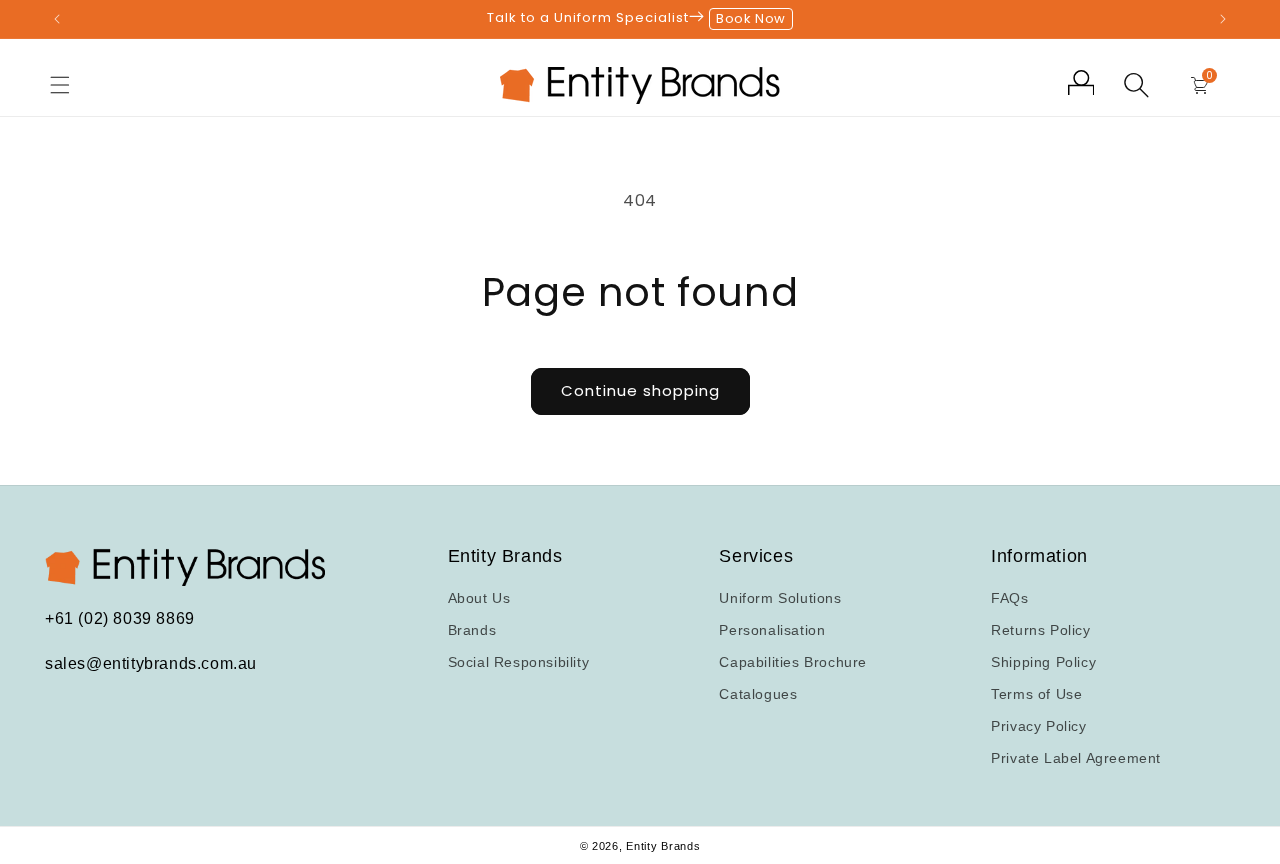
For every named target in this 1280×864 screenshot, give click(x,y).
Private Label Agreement (1076, 758)
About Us (479, 598)
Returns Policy (1040, 630)
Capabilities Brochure (793, 662)
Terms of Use (1036, 694)
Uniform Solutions (780, 598)
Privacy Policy (1038, 726)
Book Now (751, 18)
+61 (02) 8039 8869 (120, 619)
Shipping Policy (1043, 662)
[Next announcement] (1223, 19)
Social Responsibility (519, 662)
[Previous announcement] (57, 19)
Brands (472, 630)
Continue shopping (640, 390)
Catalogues (758, 694)
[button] (60, 85)
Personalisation (772, 630)
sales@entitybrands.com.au (151, 663)
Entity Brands (663, 846)
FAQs (1009, 598)
